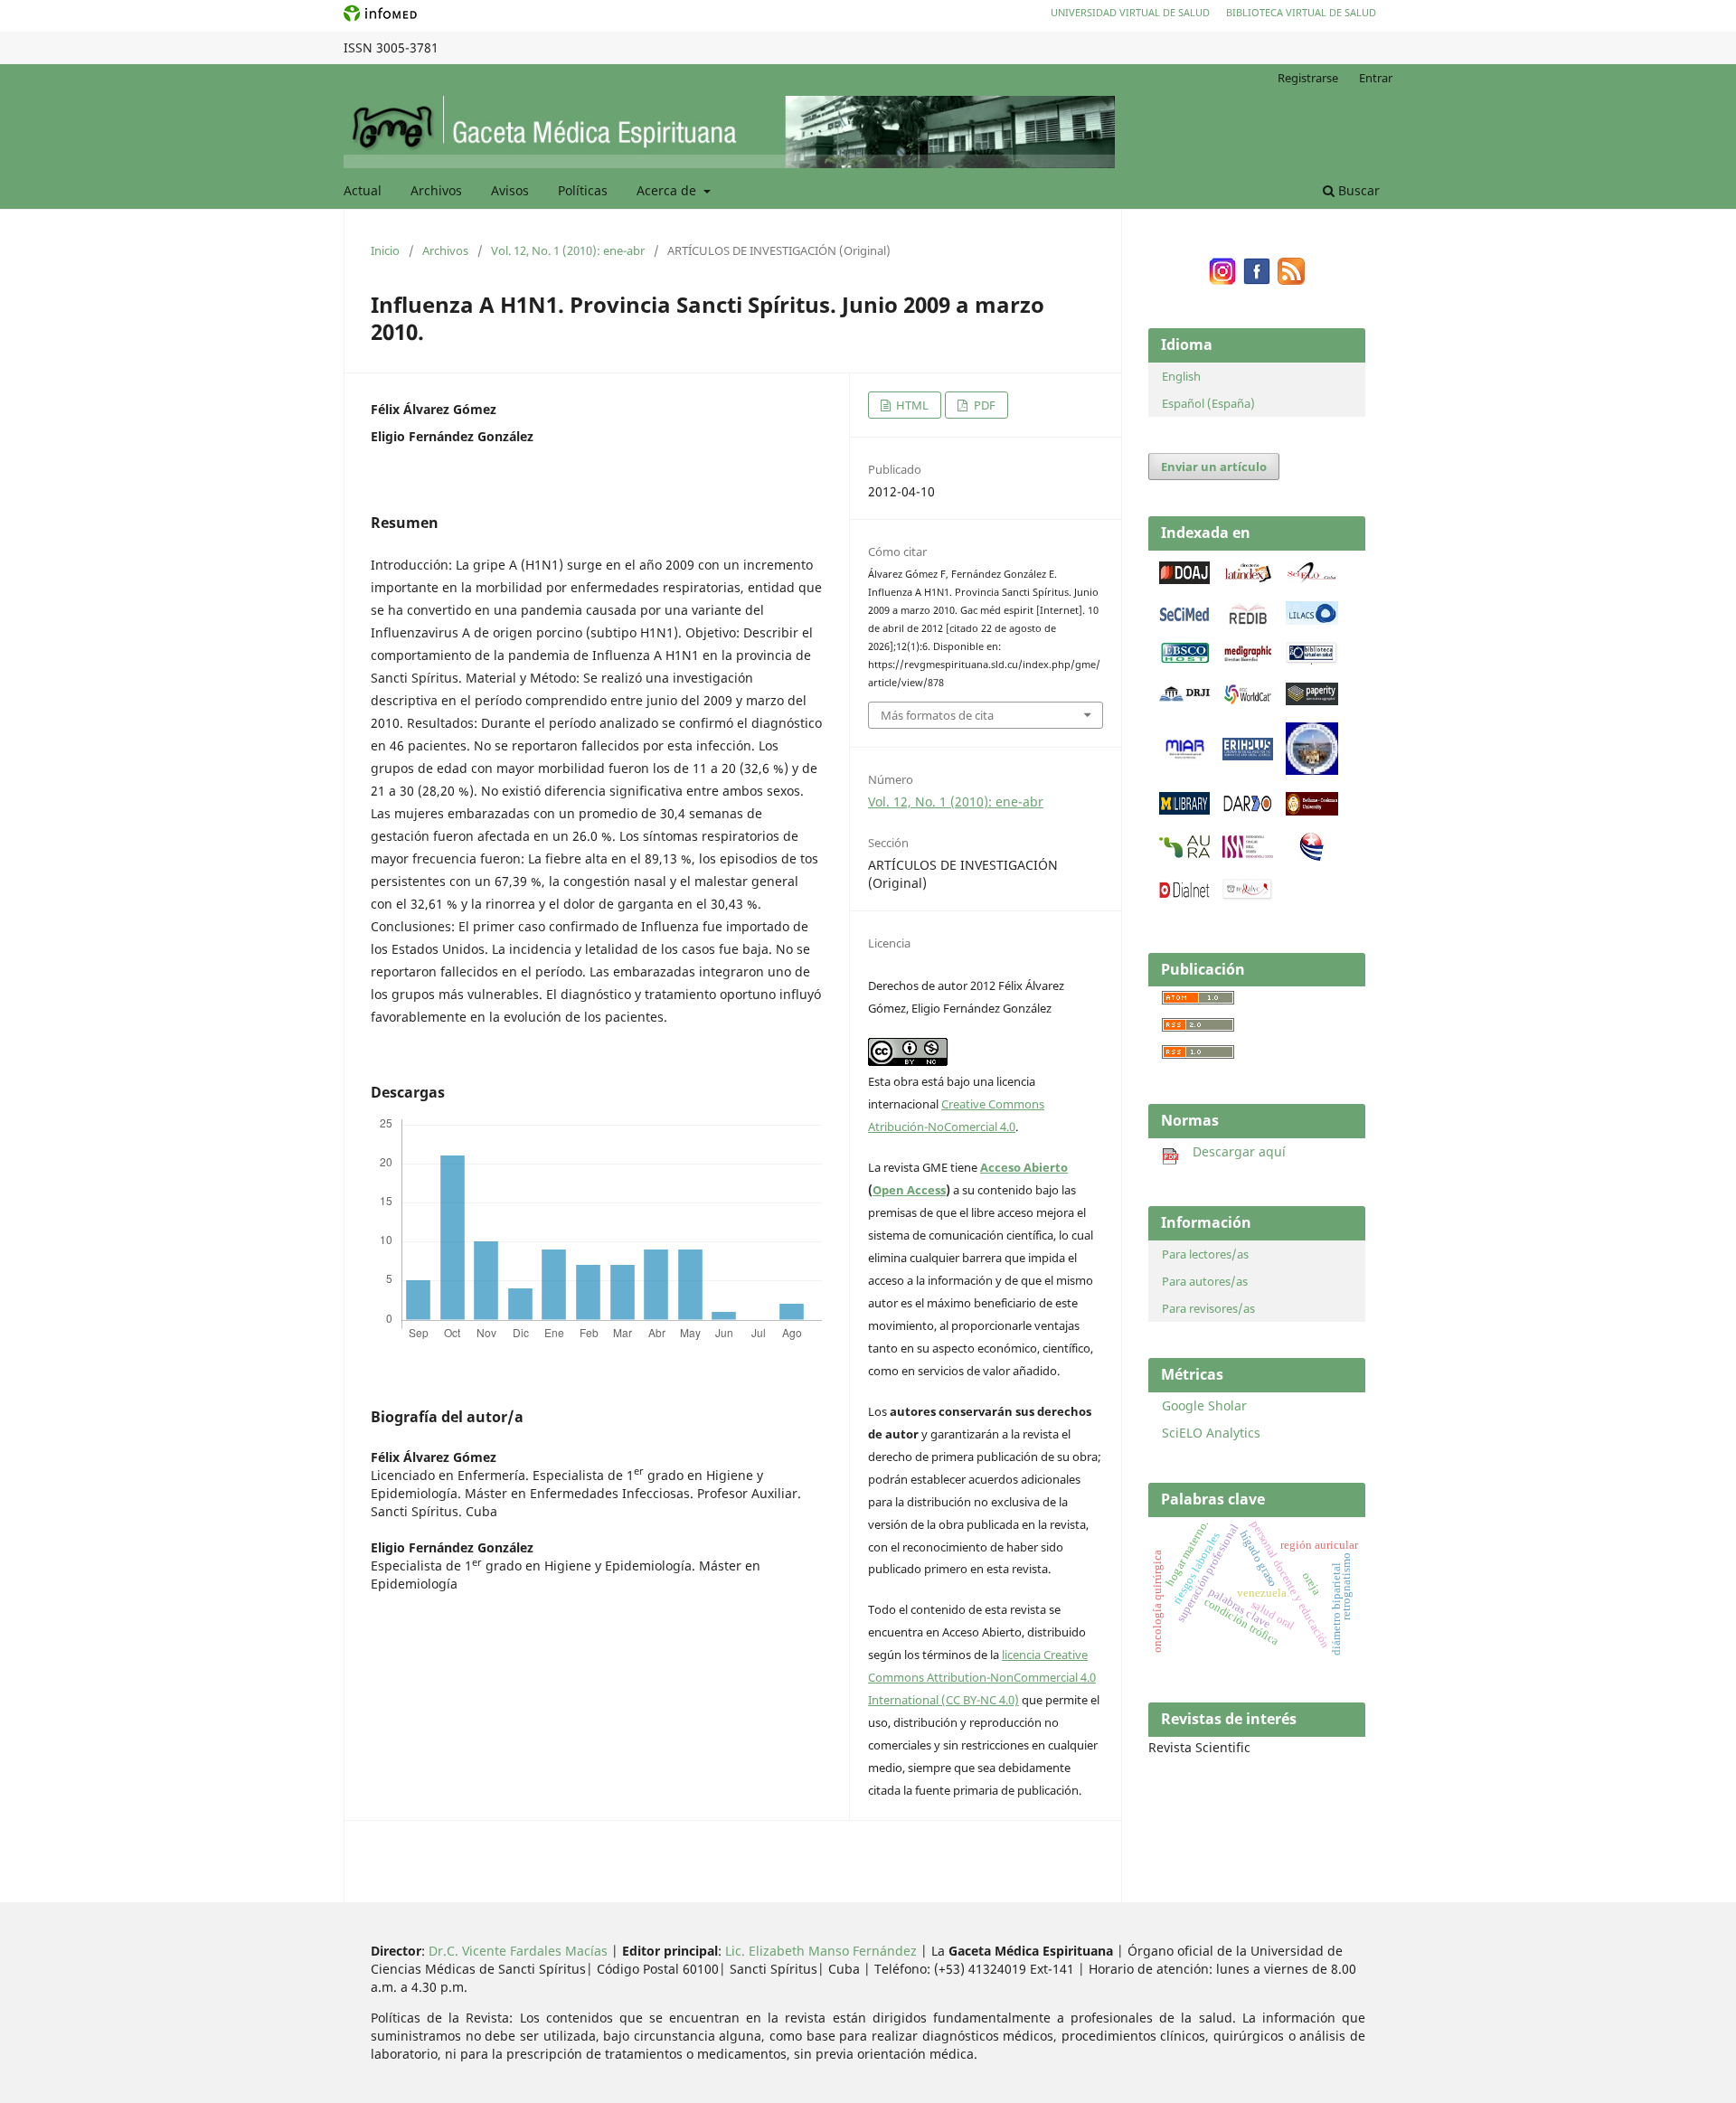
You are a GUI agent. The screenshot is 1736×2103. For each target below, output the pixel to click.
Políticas (583, 190)
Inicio (385, 250)
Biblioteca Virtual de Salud (1301, 12)
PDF (983, 405)
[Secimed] (1184, 620)
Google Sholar (1204, 1405)
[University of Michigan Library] (1184, 810)
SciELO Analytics (1211, 1433)
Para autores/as (1205, 1281)
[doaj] (1184, 579)
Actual (363, 190)
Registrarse (1308, 78)
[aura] (1184, 853)
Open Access (909, 1190)
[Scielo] (1312, 579)
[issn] (1248, 853)
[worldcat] (1248, 700)
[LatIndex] (1248, 579)
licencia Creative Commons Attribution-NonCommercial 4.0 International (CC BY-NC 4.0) (982, 1677)
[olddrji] (1184, 697)
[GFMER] (1312, 770)
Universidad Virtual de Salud (1130, 12)
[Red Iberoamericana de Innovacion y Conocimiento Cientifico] (1248, 620)
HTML (911, 405)
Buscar (1357, 190)
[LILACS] (1312, 620)
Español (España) (1208, 403)
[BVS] (1312, 660)
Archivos (436, 190)
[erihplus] (1248, 755)
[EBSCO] (1184, 660)
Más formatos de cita (937, 715)
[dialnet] (1184, 896)
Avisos (510, 190)
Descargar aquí (1232, 1151)
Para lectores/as (1205, 1254)
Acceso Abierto (1024, 1167)
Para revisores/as (1208, 1308)
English (1181, 376)
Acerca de (668, 190)
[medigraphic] (1248, 660)
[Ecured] (1312, 857)
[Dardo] (1248, 810)
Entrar (1376, 78)
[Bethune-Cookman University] (1312, 811)
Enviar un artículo (1214, 467)
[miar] (1184, 755)
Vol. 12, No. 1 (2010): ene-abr (568, 250)
